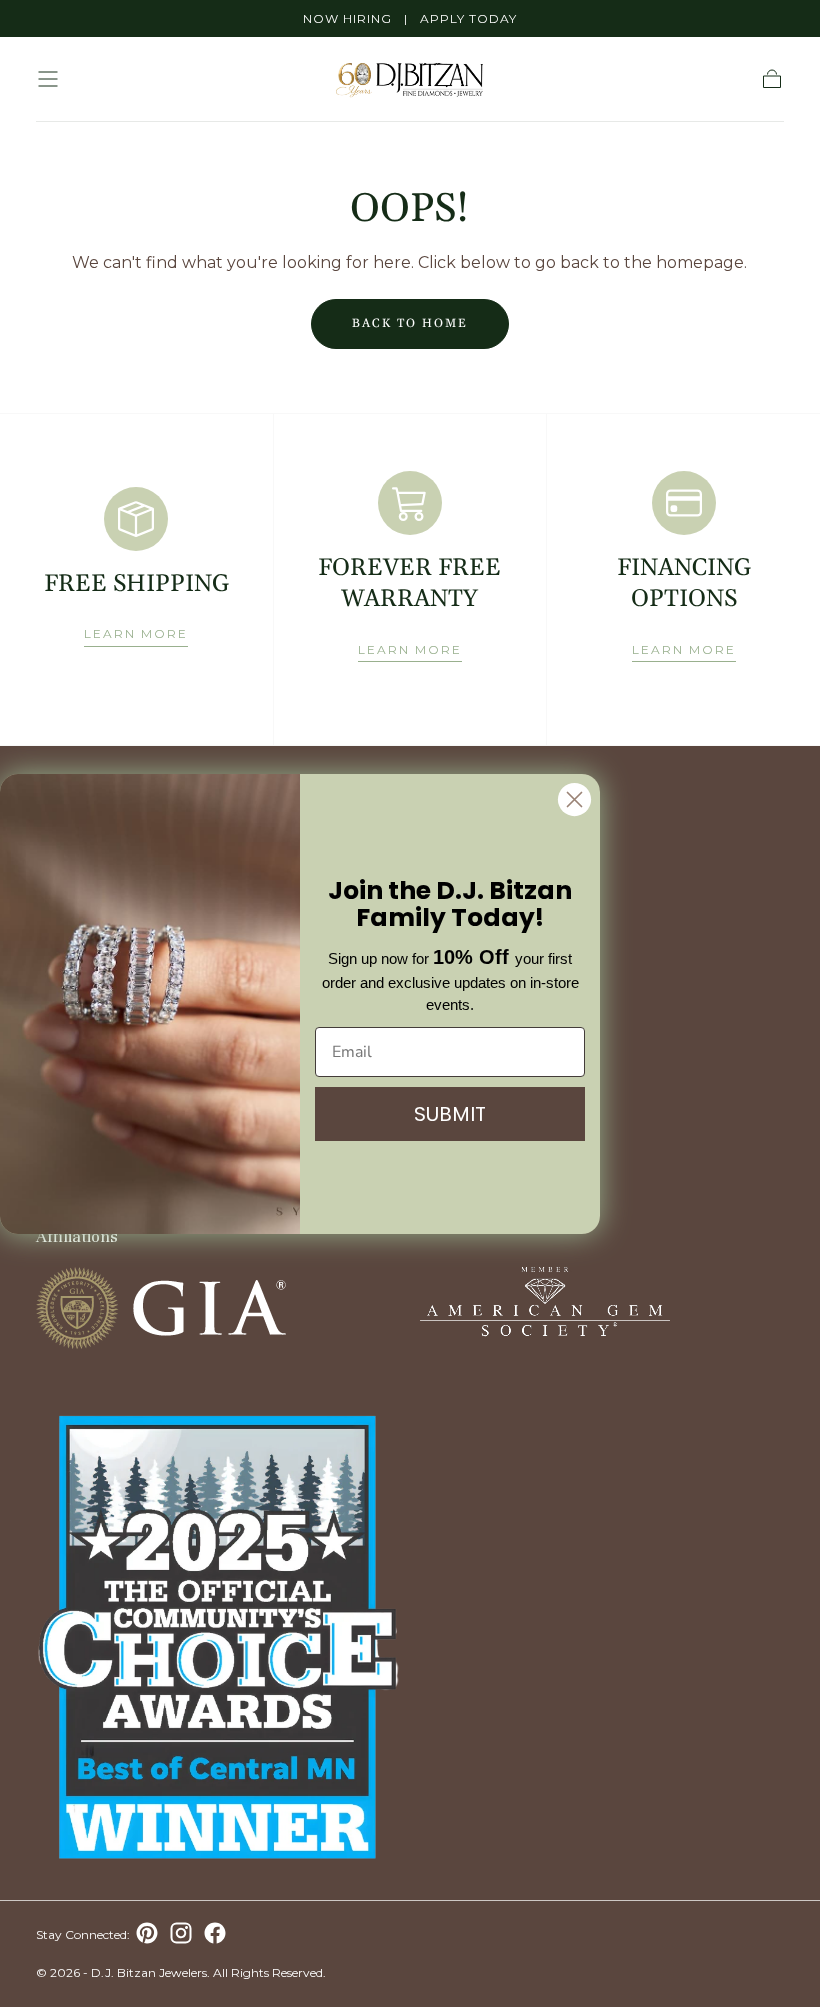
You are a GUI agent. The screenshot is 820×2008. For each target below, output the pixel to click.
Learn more (136, 633)
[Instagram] (181, 1933)
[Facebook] (215, 1933)
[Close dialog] (574, 799)
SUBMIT (450, 1114)
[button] (48, 79)
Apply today (468, 18)
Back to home (410, 323)
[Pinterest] (147, 1933)
